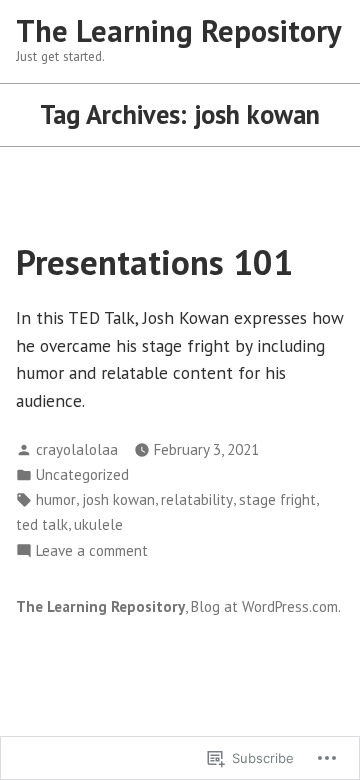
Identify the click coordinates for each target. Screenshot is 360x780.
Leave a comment (92, 551)
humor (56, 499)
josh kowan (118, 499)
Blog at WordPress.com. (266, 606)
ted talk (42, 524)
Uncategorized (82, 474)
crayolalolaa (77, 449)
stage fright (277, 499)
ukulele (98, 524)
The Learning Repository (179, 30)
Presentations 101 (154, 262)
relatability (197, 499)
